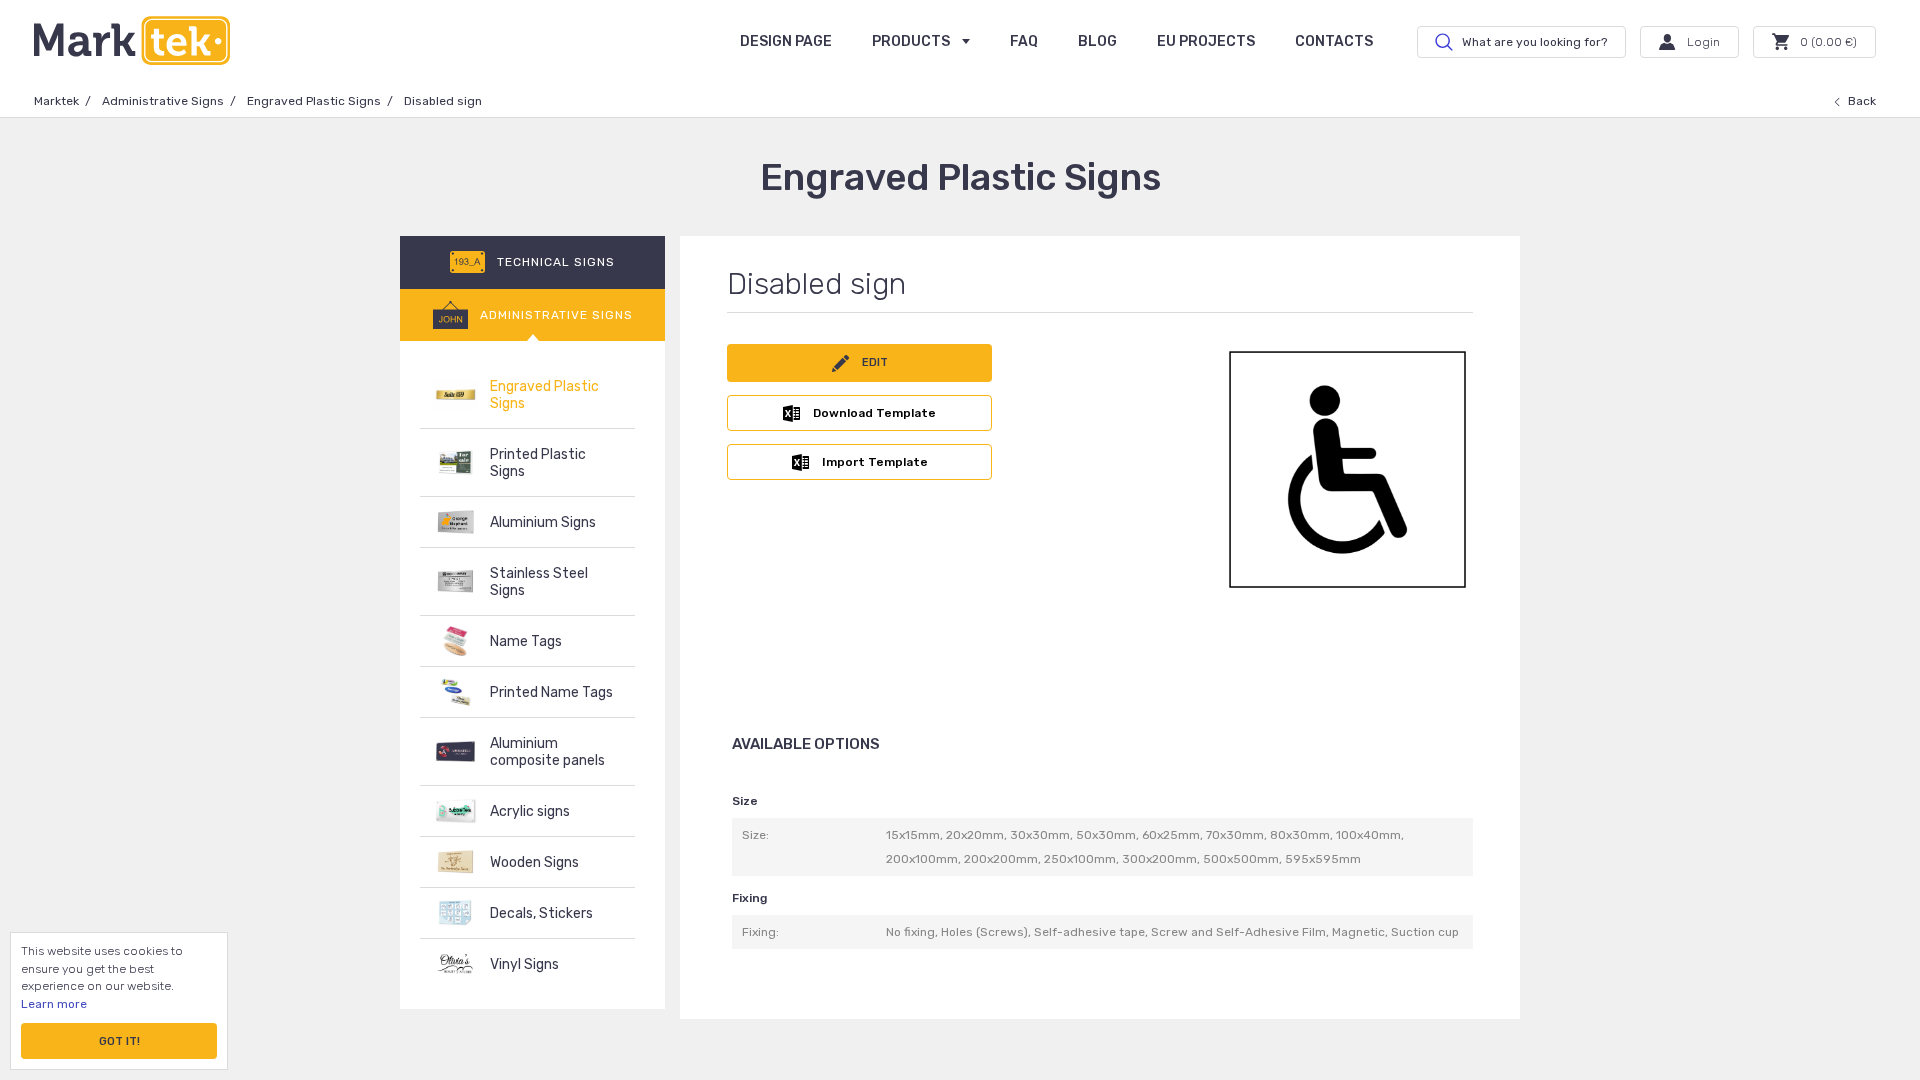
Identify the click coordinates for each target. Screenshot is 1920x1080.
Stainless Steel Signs (539, 582)
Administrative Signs (163, 101)
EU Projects (1206, 41)
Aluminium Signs (543, 522)
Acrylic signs (530, 811)
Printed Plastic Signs (538, 463)
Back (1862, 101)
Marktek (56, 101)
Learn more (54, 1004)
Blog (1097, 41)
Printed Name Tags (551, 692)
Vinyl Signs (524, 964)
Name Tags (526, 641)
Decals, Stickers (541, 913)
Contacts (1334, 41)
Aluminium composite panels (547, 752)
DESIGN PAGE (786, 41)
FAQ (1024, 41)
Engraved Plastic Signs (314, 101)
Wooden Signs (534, 862)
